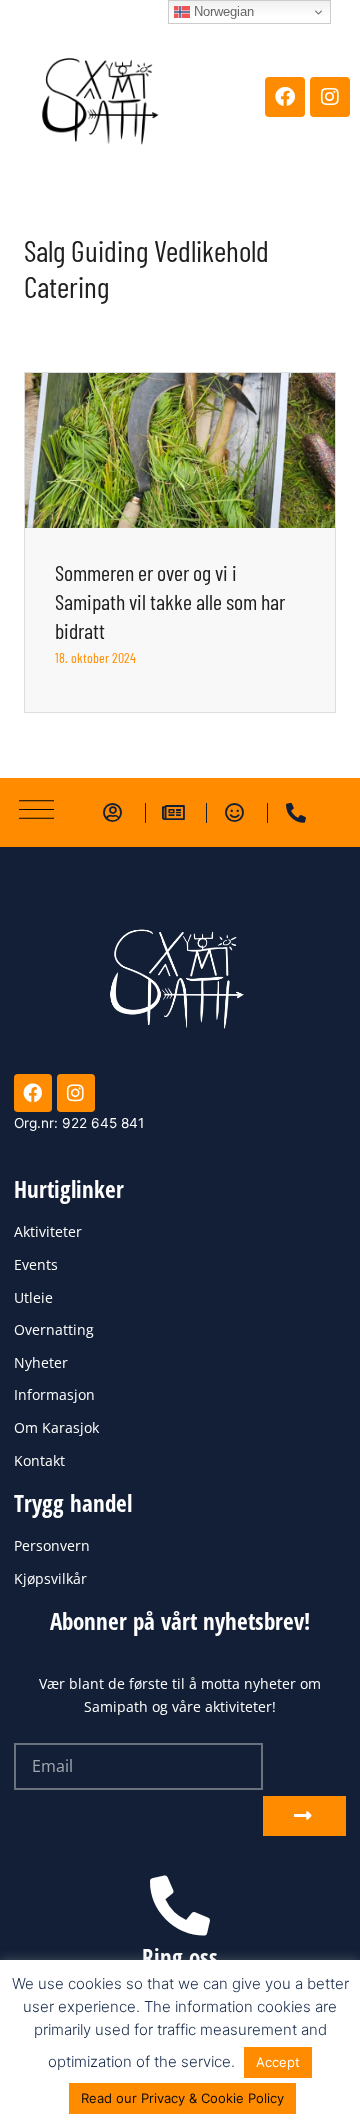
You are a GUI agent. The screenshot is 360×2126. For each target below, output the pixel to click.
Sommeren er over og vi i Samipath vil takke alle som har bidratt (170, 600)
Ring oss (180, 1957)
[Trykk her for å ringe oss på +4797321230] (180, 1906)
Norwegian (222, 11)
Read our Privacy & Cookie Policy (182, 2098)
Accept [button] (278, 2062)
